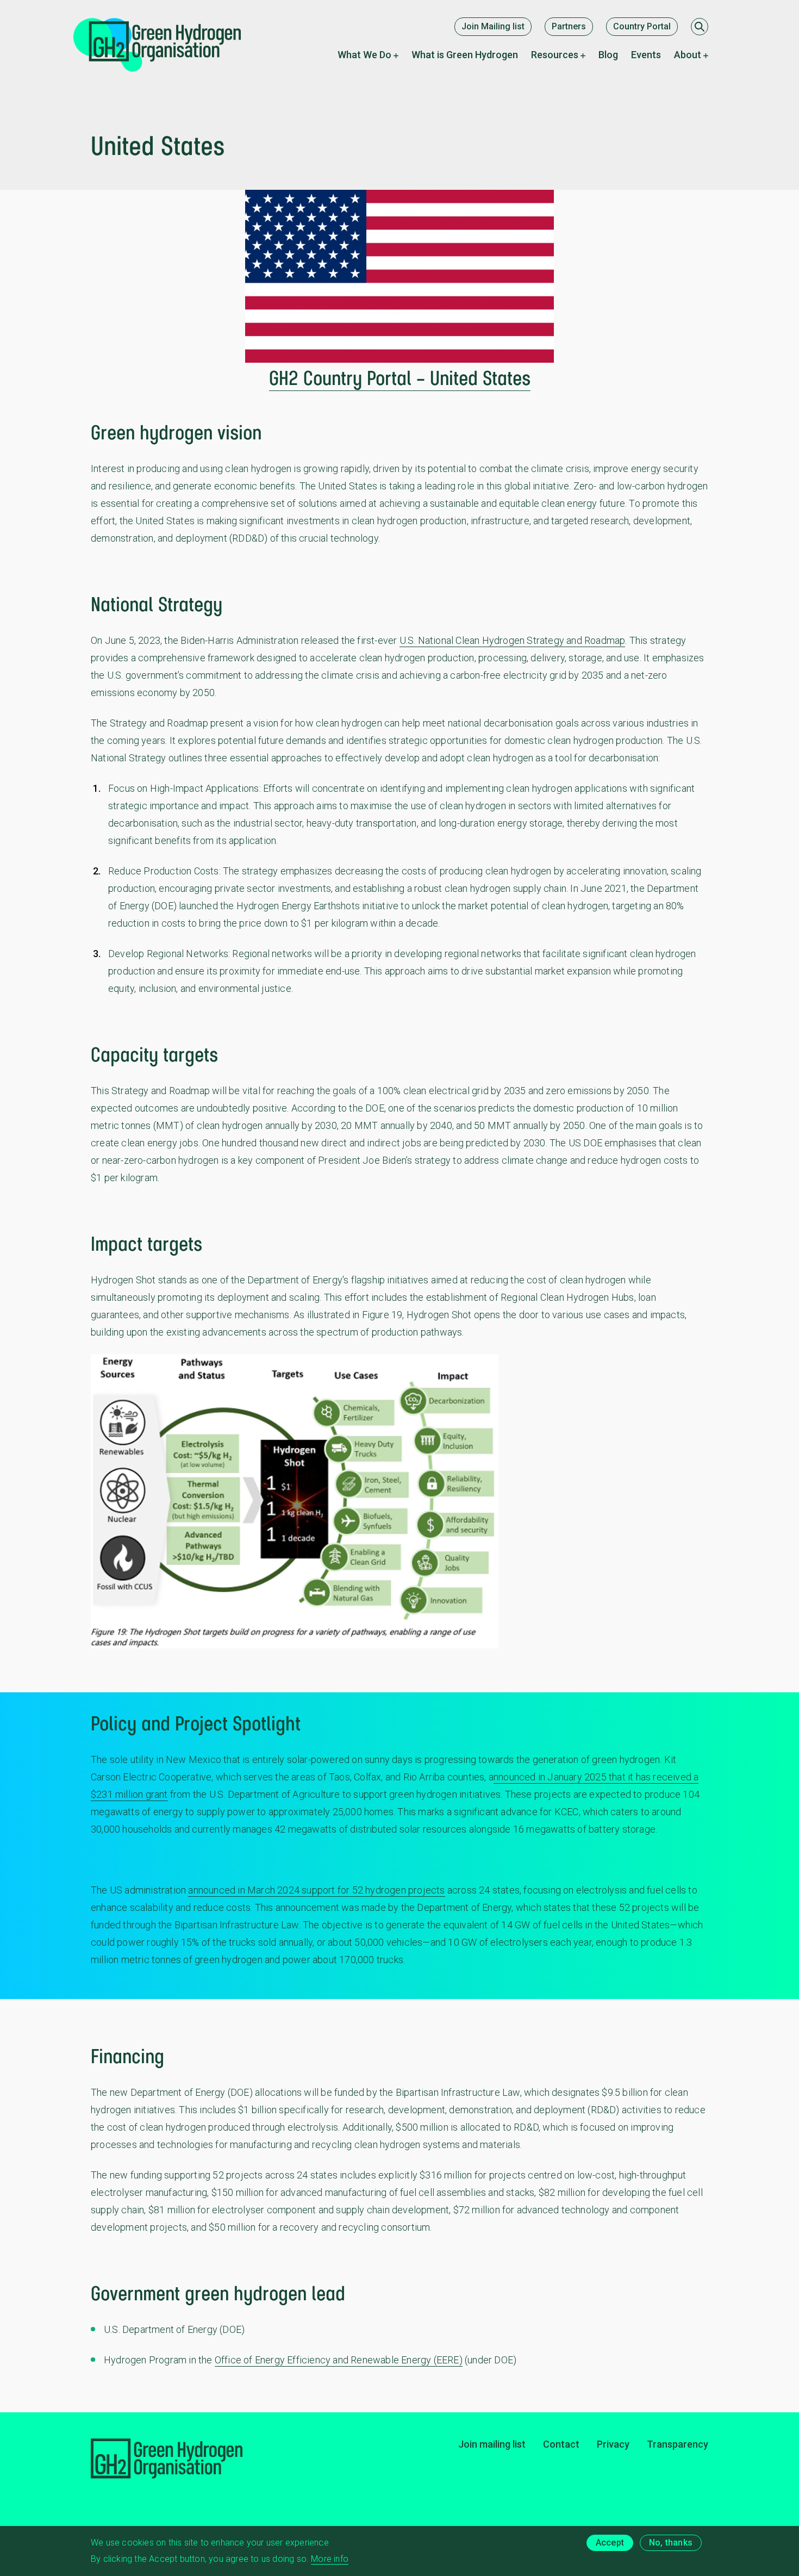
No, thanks (671, 2543)
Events (646, 55)
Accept (610, 2543)
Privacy (613, 2444)
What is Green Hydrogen (465, 55)
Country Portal (642, 26)
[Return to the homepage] (166, 45)
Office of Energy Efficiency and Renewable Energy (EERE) (339, 2360)
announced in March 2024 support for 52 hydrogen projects (316, 1890)
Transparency (678, 2444)
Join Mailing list (493, 26)
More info (330, 2559)
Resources (555, 55)
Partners (569, 26)
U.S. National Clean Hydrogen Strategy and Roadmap (513, 640)
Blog (608, 55)
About (688, 55)
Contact (561, 2444)
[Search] (700, 27)
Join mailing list (492, 2444)
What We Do (364, 55)
